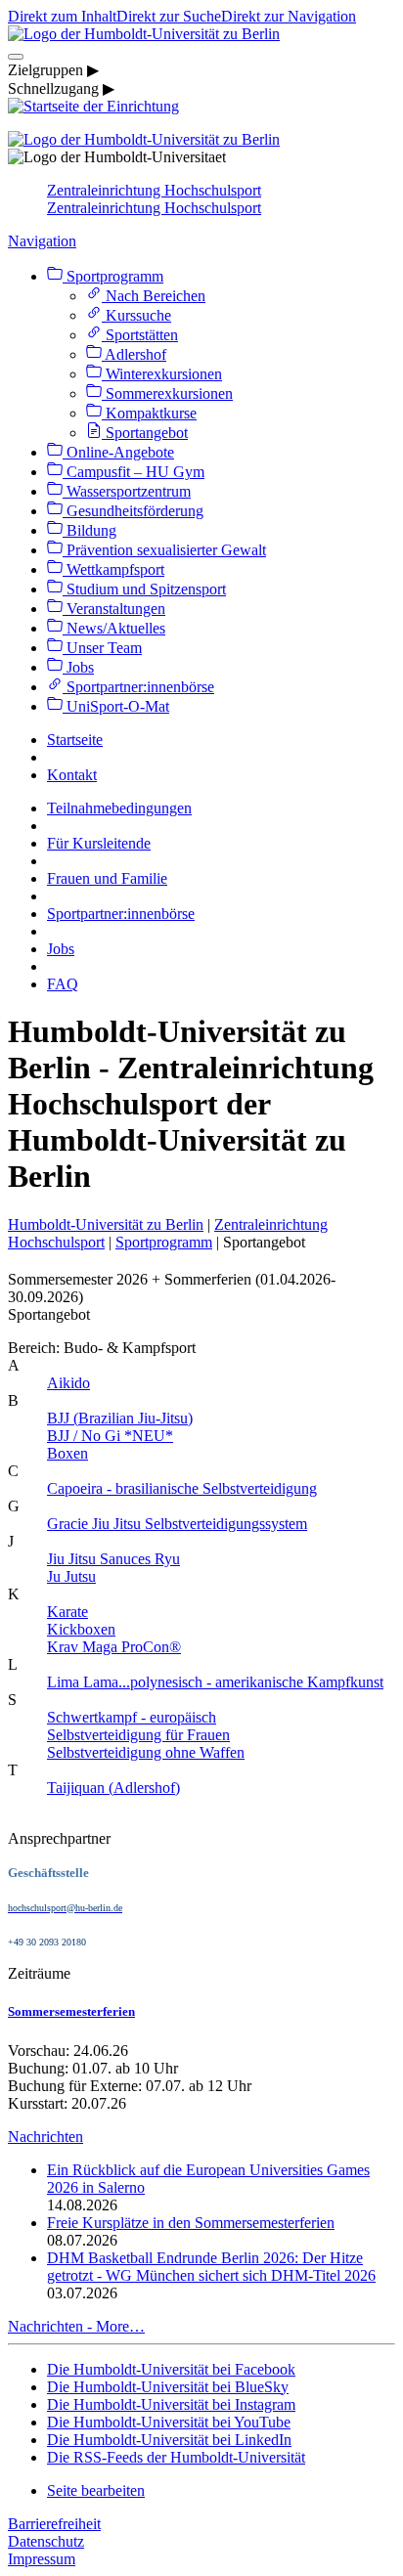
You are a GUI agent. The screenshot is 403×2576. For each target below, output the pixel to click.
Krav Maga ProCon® (114, 1647)
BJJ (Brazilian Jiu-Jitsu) (120, 1418)
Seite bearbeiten (96, 2490)
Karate (67, 1612)
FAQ (63, 984)
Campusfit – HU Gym (134, 472)
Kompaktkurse (149, 413)
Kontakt (72, 775)
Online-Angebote (118, 452)
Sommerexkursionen (167, 393)
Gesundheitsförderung (133, 511)
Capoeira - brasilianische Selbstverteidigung (182, 1488)
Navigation (42, 241)
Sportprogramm (113, 276)
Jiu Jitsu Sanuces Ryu (113, 1559)
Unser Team (102, 648)
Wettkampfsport (113, 569)
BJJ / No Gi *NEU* (110, 1436)
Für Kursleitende (99, 843)
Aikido (68, 1383)
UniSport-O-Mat (116, 706)
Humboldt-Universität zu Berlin (106, 1224)
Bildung (90, 530)
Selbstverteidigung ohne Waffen (146, 1752)
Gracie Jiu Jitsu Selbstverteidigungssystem (177, 1524)
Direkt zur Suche (169, 16)
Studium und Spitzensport (144, 589)
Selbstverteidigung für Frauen (138, 1735)
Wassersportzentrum (127, 491)
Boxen (67, 1453)
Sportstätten (140, 335)
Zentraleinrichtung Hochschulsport (154, 190)
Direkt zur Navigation (289, 16)
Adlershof (134, 354)
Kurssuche (136, 315)
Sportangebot (145, 433)
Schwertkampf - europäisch (132, 1717)
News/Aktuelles (114, 628)
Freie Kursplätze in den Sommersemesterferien (191, 2223)
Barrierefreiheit (54, 2524)
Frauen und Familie (107, 878)
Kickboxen (81, 1629)
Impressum (42, 2559)
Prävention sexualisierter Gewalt (164, 550)
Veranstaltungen (114, 609)
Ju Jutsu (71, 1576)
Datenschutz (46, 2541)
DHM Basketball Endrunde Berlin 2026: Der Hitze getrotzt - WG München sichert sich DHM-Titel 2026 (211, 2267)
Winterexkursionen (162, 374)
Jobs (78, 667)
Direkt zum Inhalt (62, 16)
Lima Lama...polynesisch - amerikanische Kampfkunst (215, 1682)
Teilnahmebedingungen (119, 808)
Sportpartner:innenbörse (138, 687)
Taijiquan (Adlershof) (113, 1788)
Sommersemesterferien (71, 2011)
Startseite (75, 740)
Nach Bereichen (154, 296)
